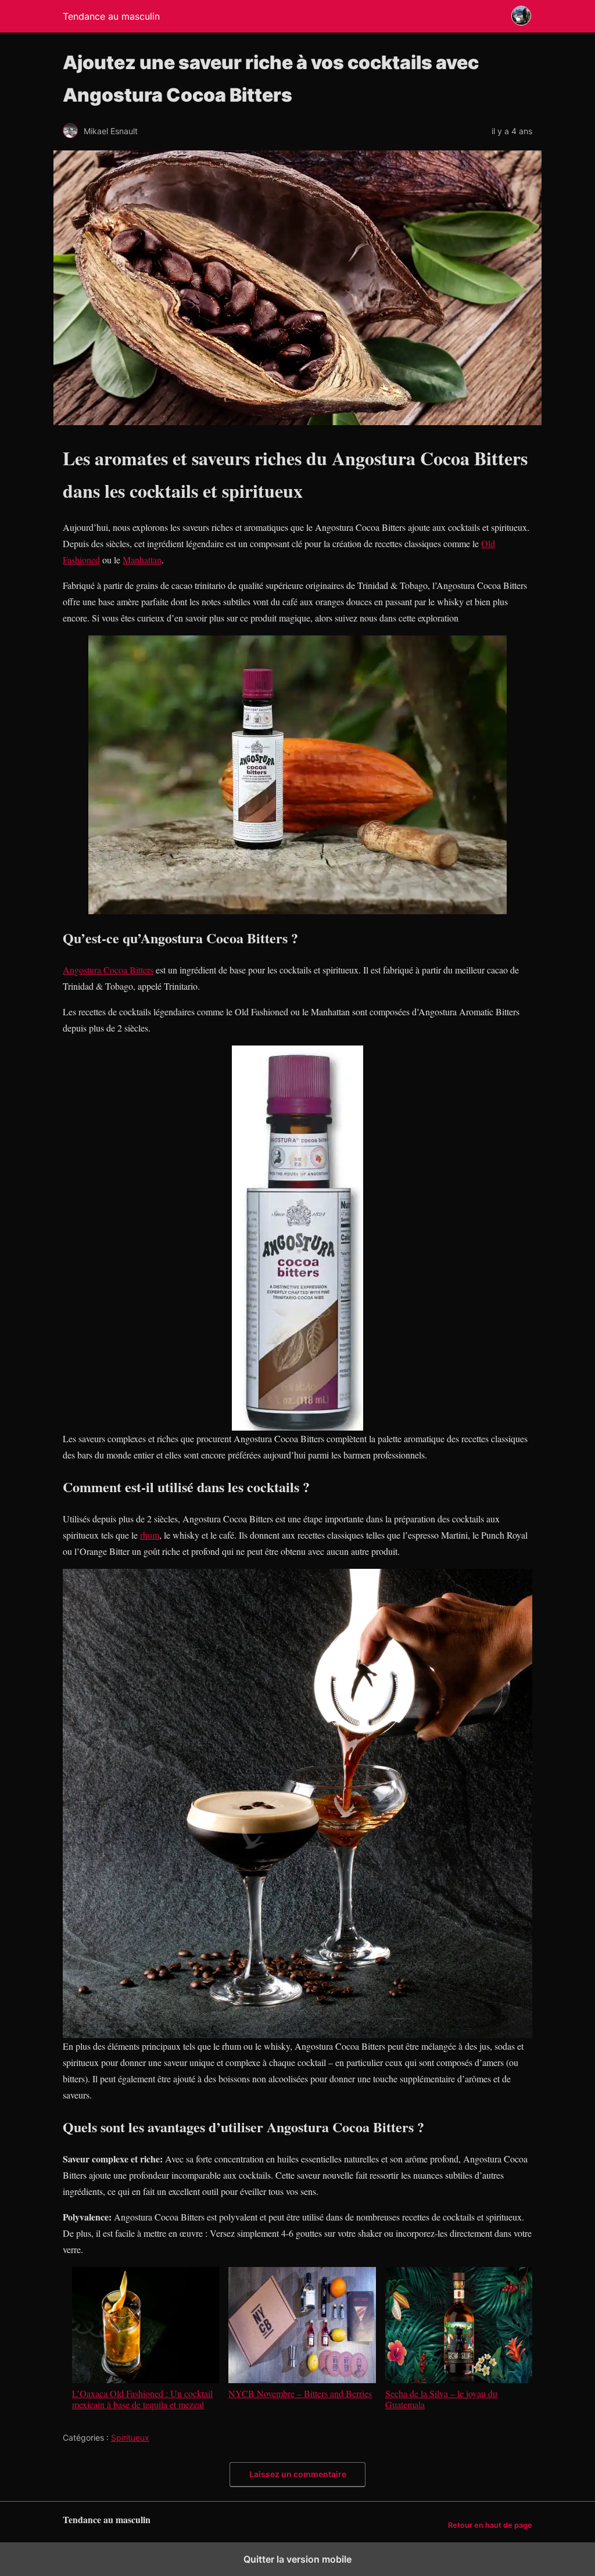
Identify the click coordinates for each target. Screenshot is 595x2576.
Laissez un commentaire (298, 2474)
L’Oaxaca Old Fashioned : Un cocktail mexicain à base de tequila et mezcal (142, 2399)
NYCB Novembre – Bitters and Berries (300, 2393)
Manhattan (142, 560)
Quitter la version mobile (297, 2559)
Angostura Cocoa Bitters (108, 970)
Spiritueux (130, 2437)
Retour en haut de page (490, 2525)
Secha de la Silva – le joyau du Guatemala (441, 2399)
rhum (150, 1535)
